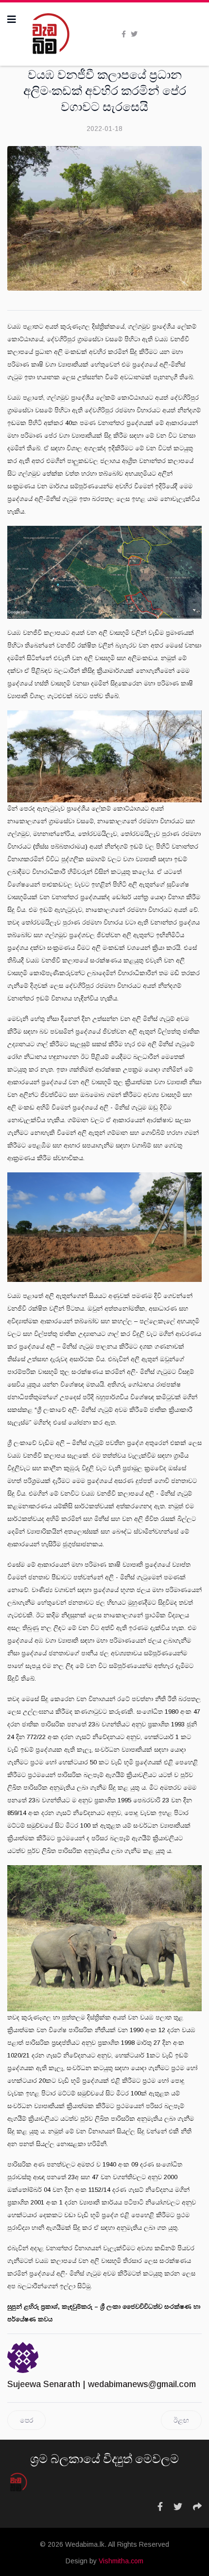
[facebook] (124, 34)
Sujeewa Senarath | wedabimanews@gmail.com (102, 2384)
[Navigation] (12, 19)
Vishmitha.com (121, 2561)
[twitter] (134, 34)
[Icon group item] (160, 2507)
